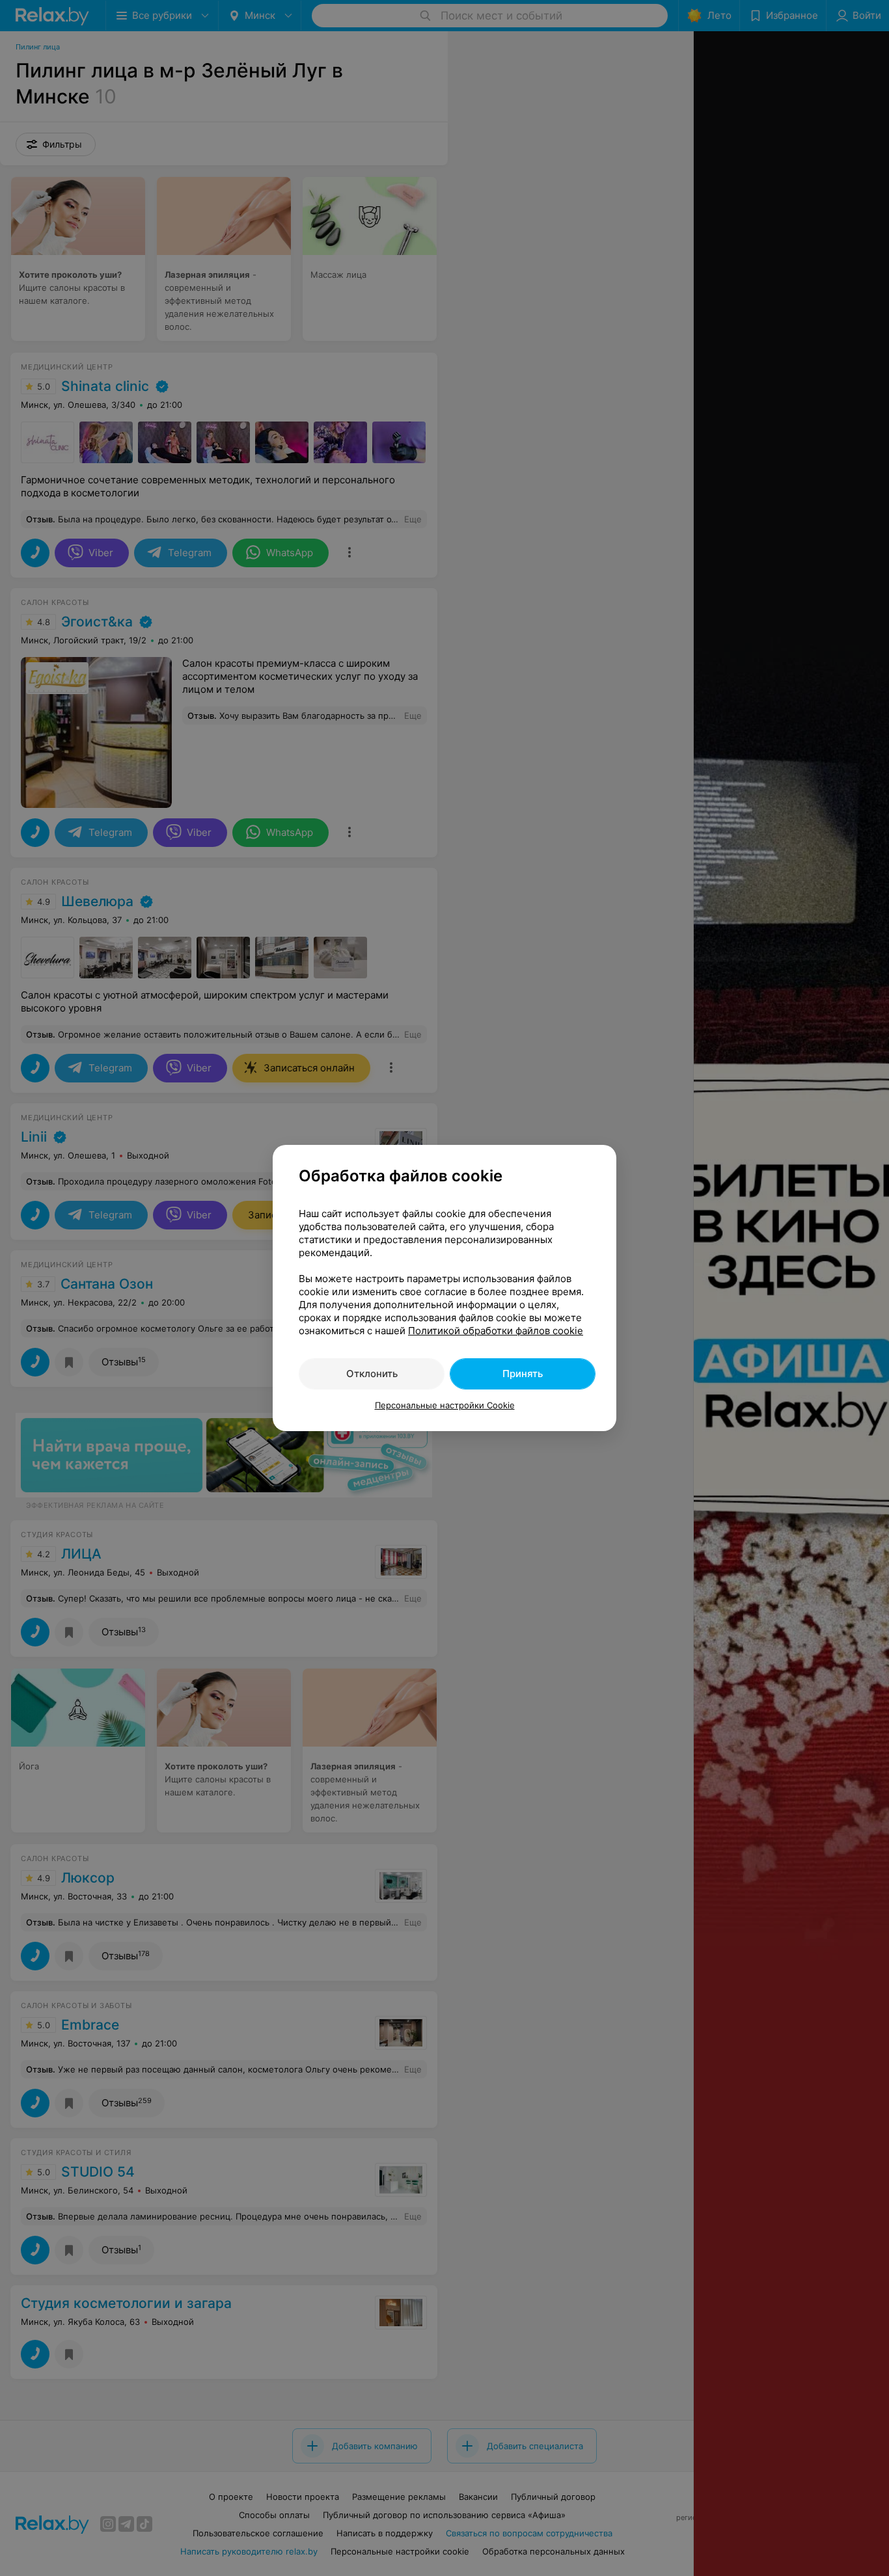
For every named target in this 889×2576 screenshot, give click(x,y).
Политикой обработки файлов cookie (496, 1331)
